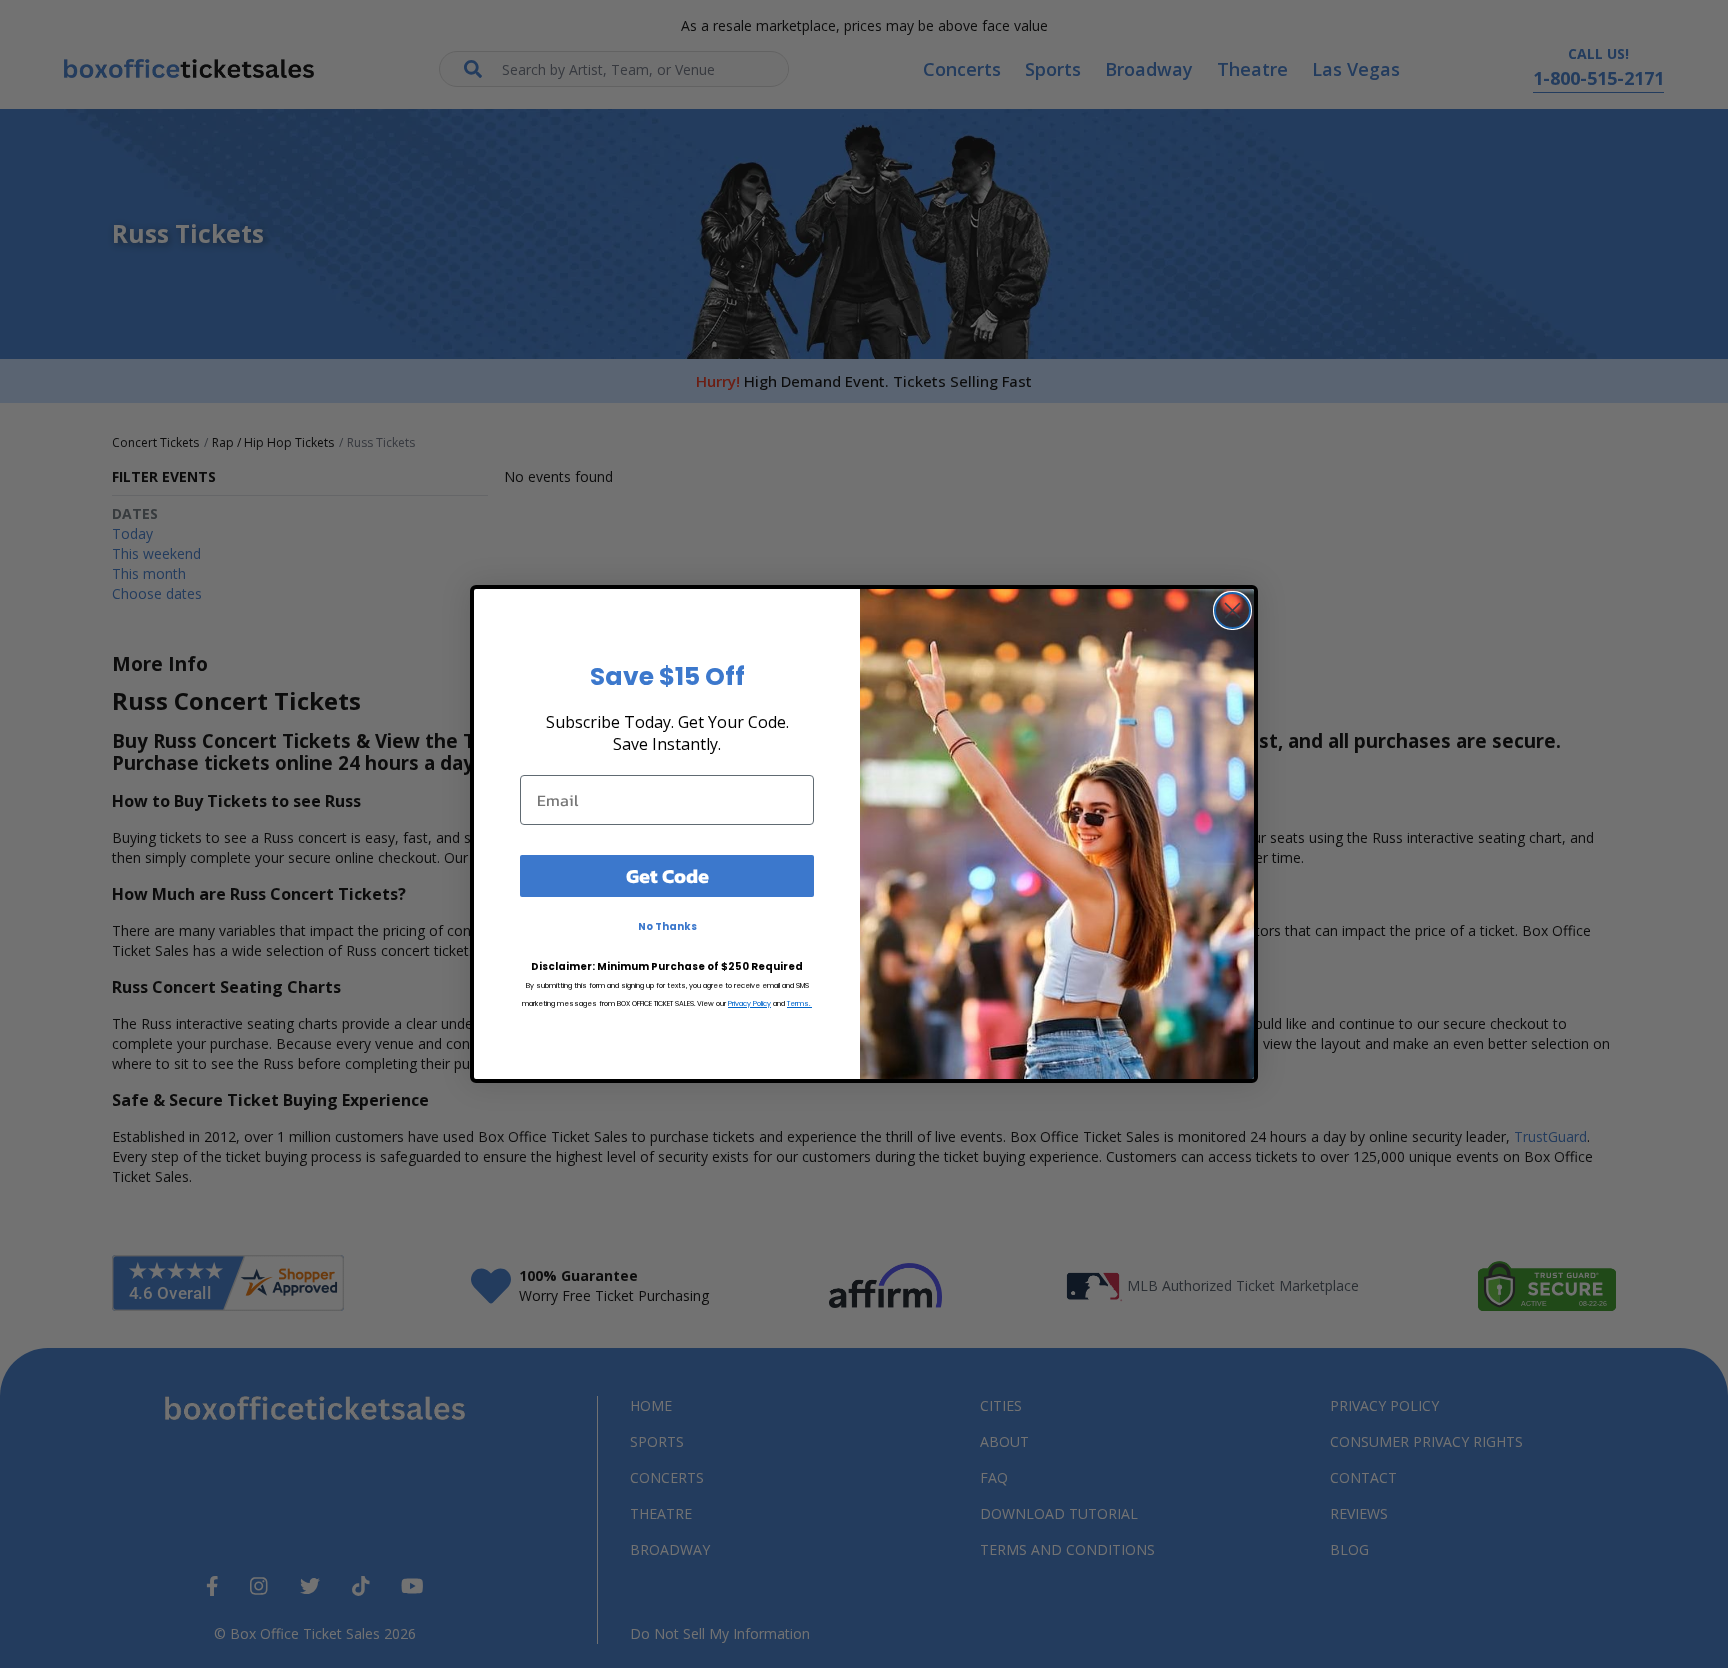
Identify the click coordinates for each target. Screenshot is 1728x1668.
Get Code (667, 876)
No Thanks (667, 926)
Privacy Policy (749, 1003)
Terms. (799, 1003)
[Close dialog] (1232, 610)
